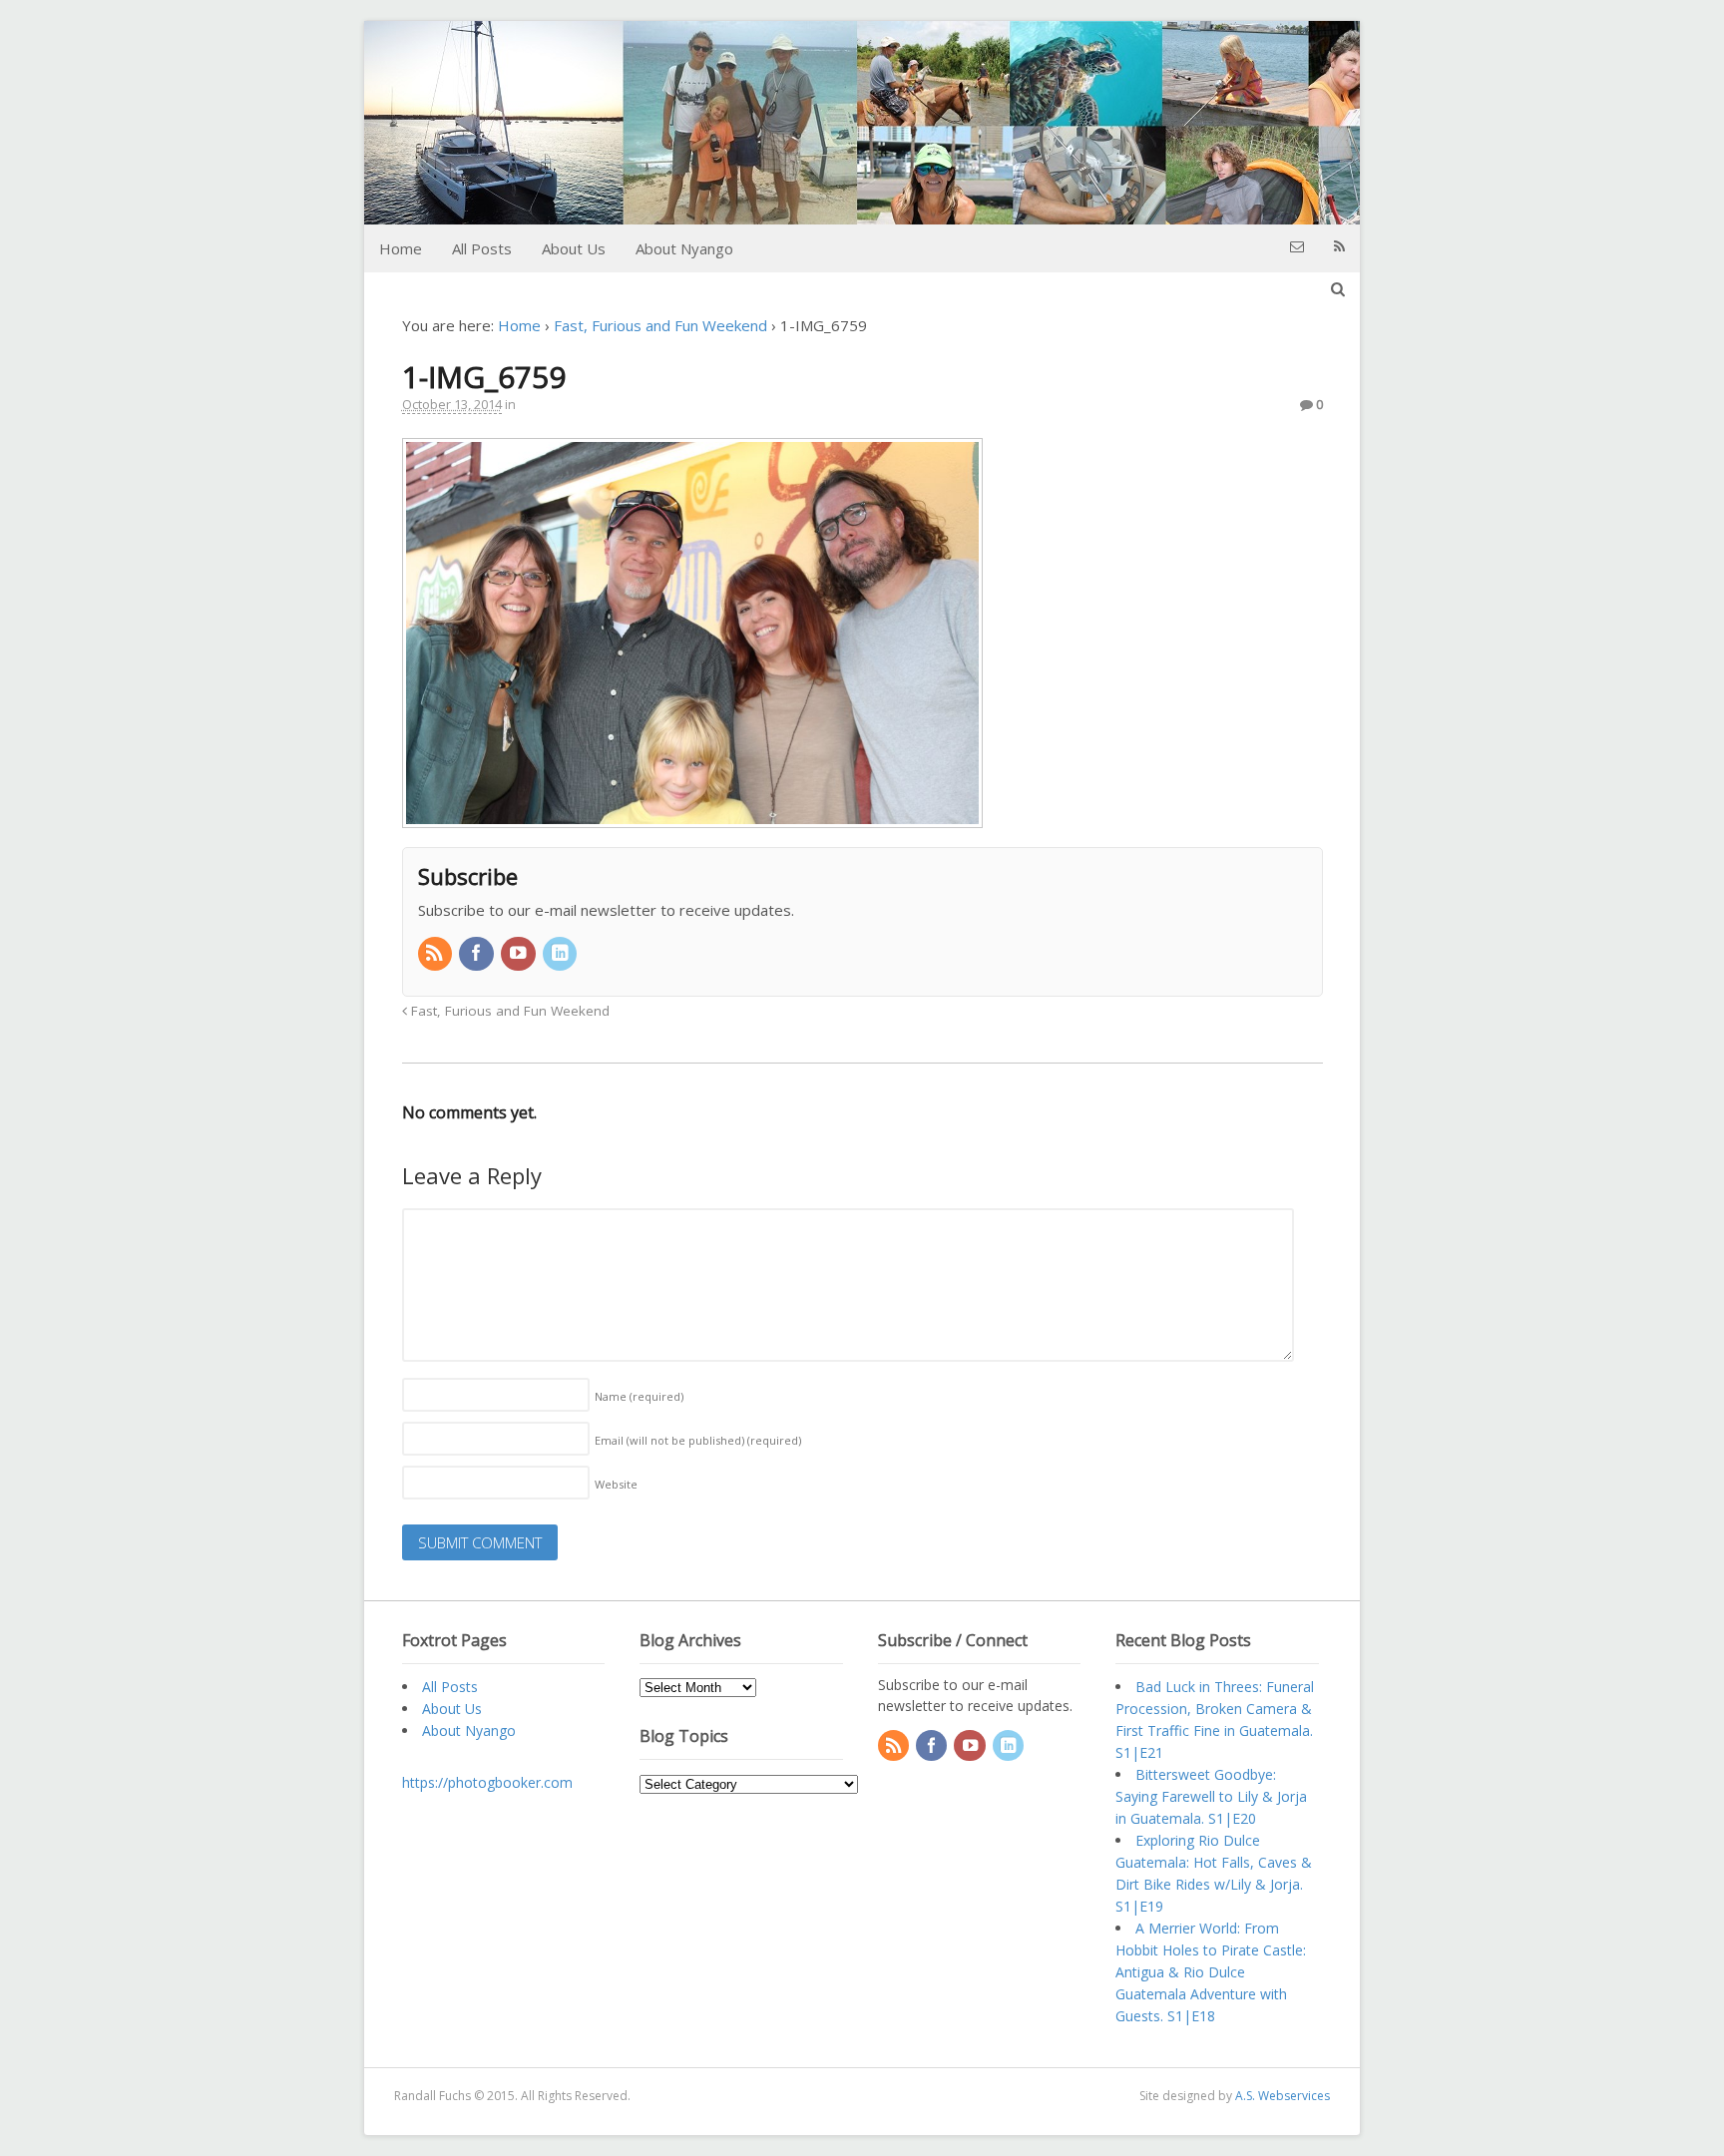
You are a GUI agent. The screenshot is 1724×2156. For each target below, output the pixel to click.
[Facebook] (478, 954)
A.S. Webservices (1283, 2096)
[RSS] (437, 954)
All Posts (482, 248)
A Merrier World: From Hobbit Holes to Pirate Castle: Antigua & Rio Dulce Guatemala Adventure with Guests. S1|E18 (1211, 1972)
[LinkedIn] (562, 954)
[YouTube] (520, 954)
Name (639, 1396)
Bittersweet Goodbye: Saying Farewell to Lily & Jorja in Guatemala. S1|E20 (1211, 1796)
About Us (574, 248)
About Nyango (684, 248)
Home (401, 248)
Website (616, 1484)
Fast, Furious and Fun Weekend (660, 325)
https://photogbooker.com (487, 1782)
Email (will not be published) (698, 1440)
